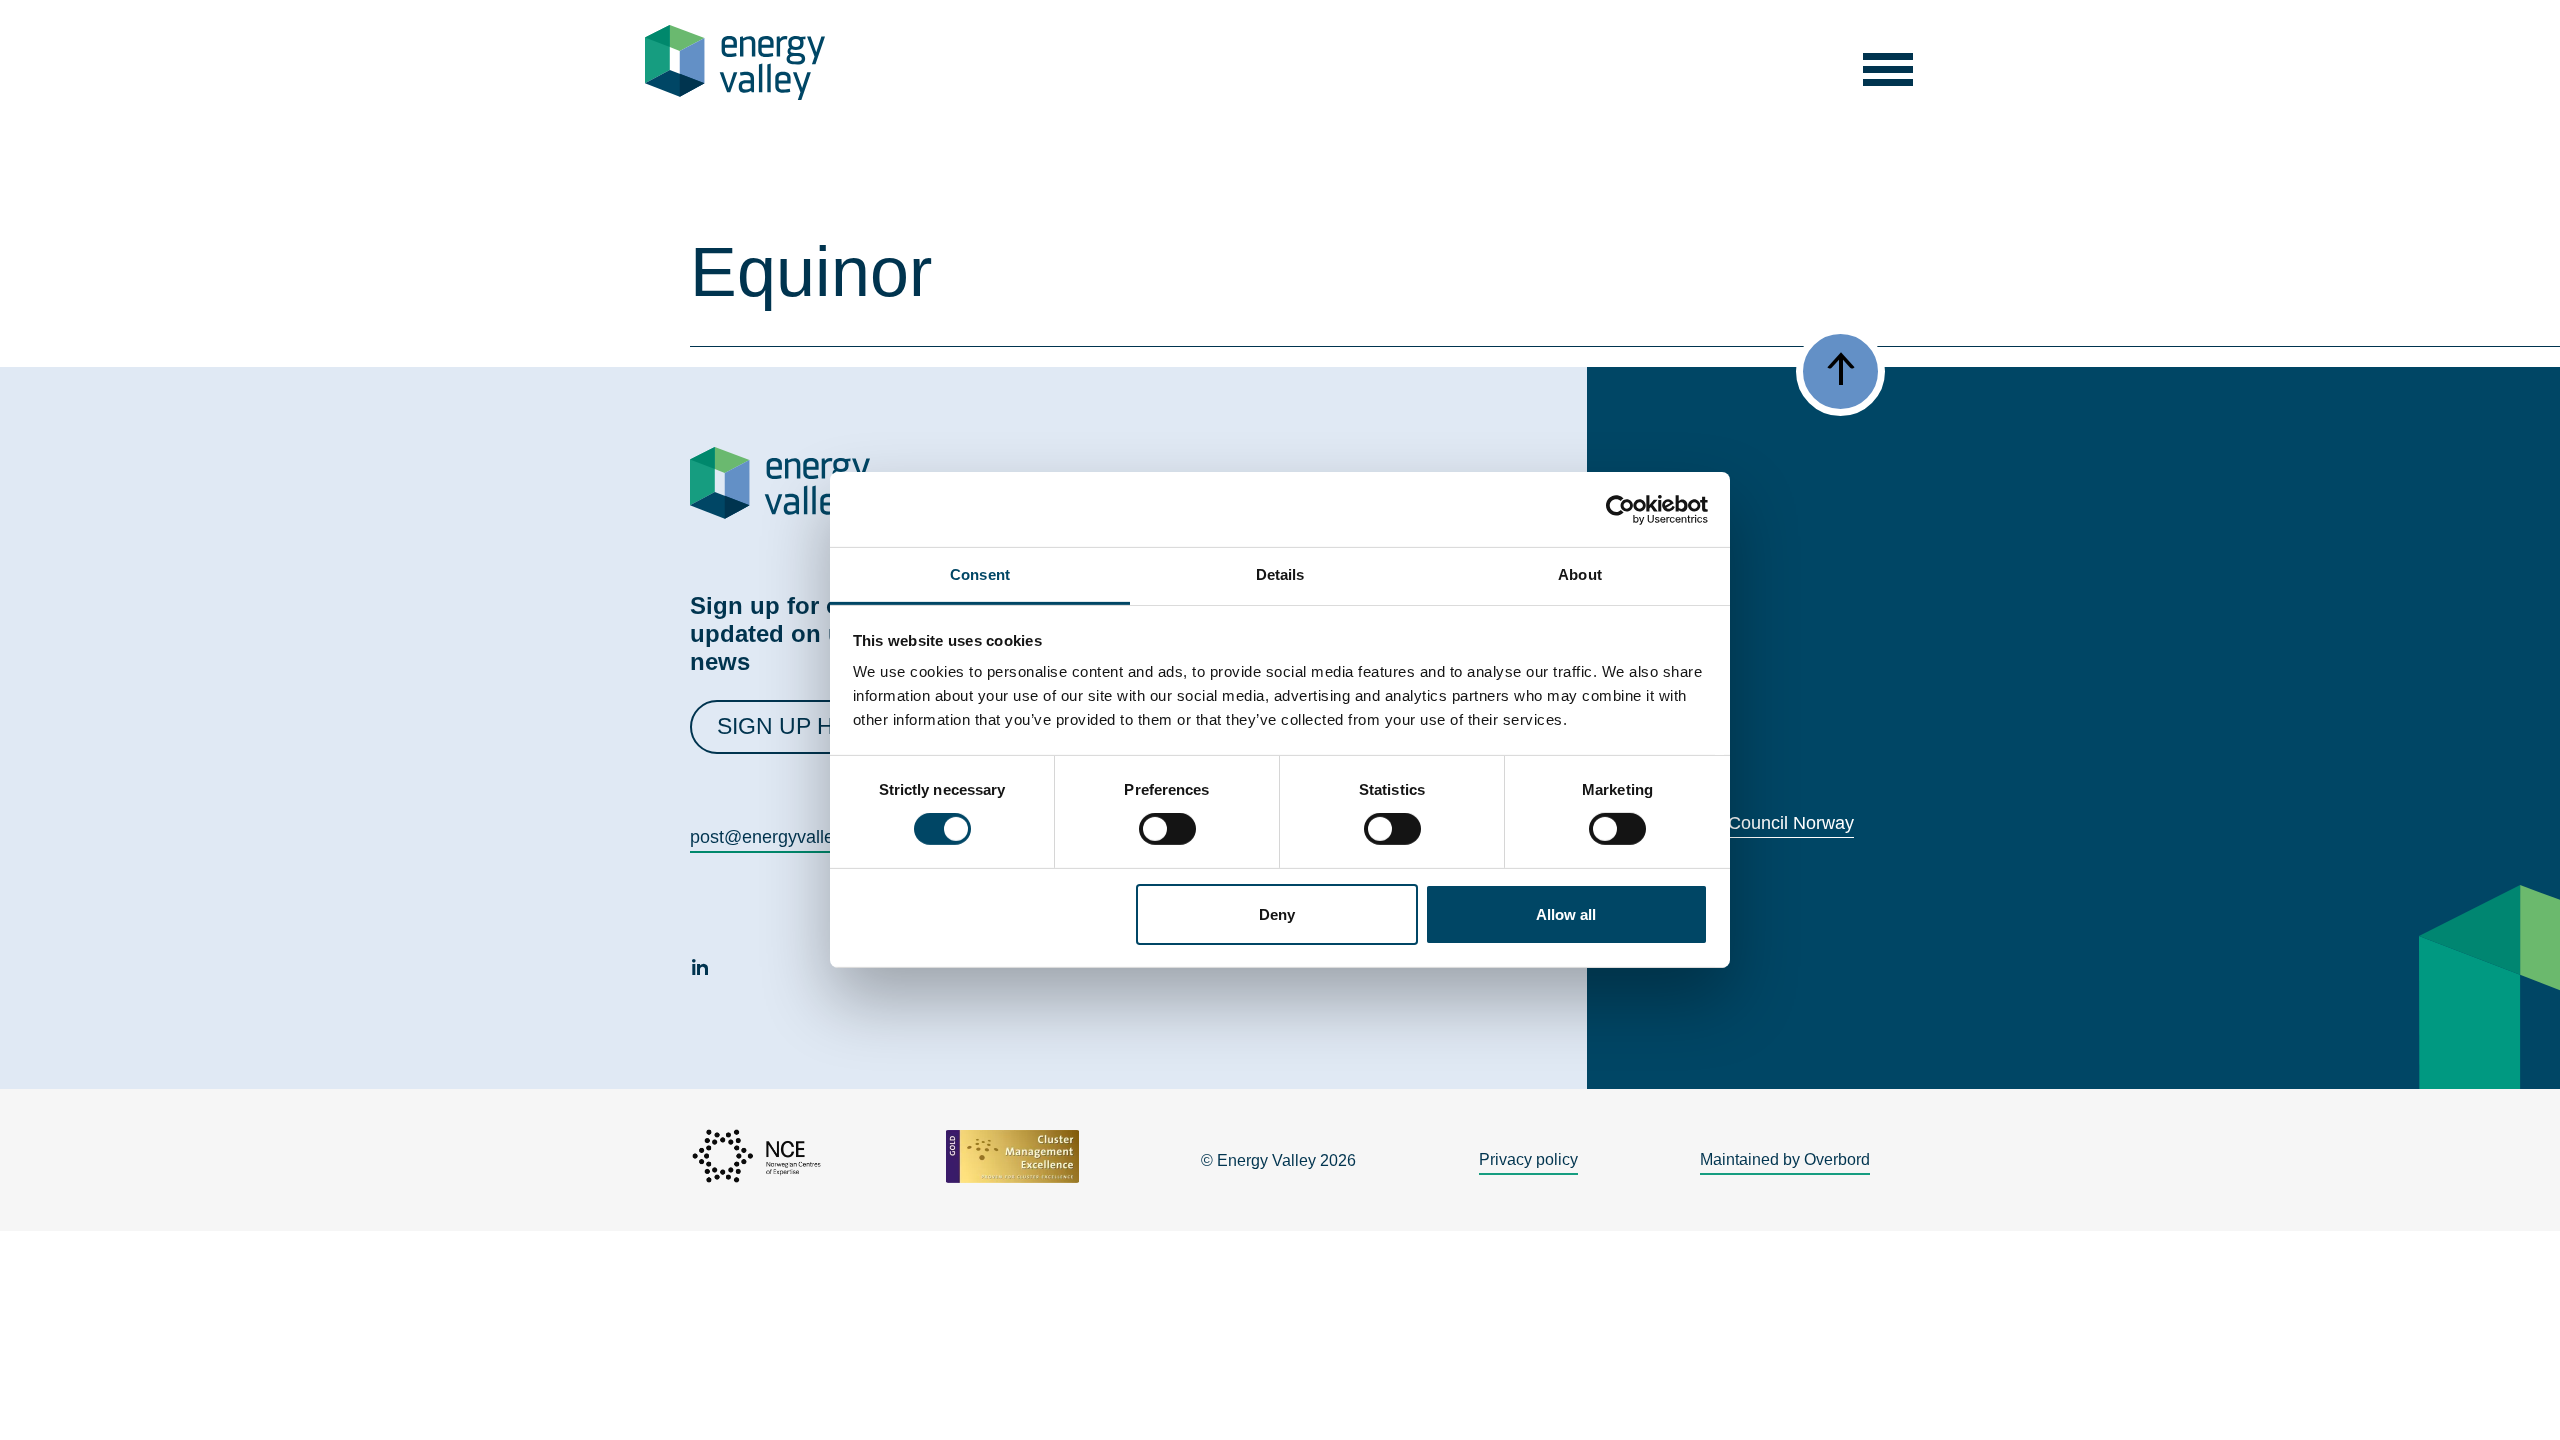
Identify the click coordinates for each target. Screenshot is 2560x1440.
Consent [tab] (980, 574)
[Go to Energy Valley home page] (735, 62)
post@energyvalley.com (785, 837)
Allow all (1566, 914)
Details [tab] (1280, 574)
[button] (1888, 62)
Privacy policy (1528, 1159)
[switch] (1167, 829)
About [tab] (1580, 574)
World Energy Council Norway (1734, 823)
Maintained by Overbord (1785, 1159)
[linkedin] (700, 970)
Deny (1277, 914)
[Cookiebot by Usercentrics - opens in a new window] (1620, 509)
